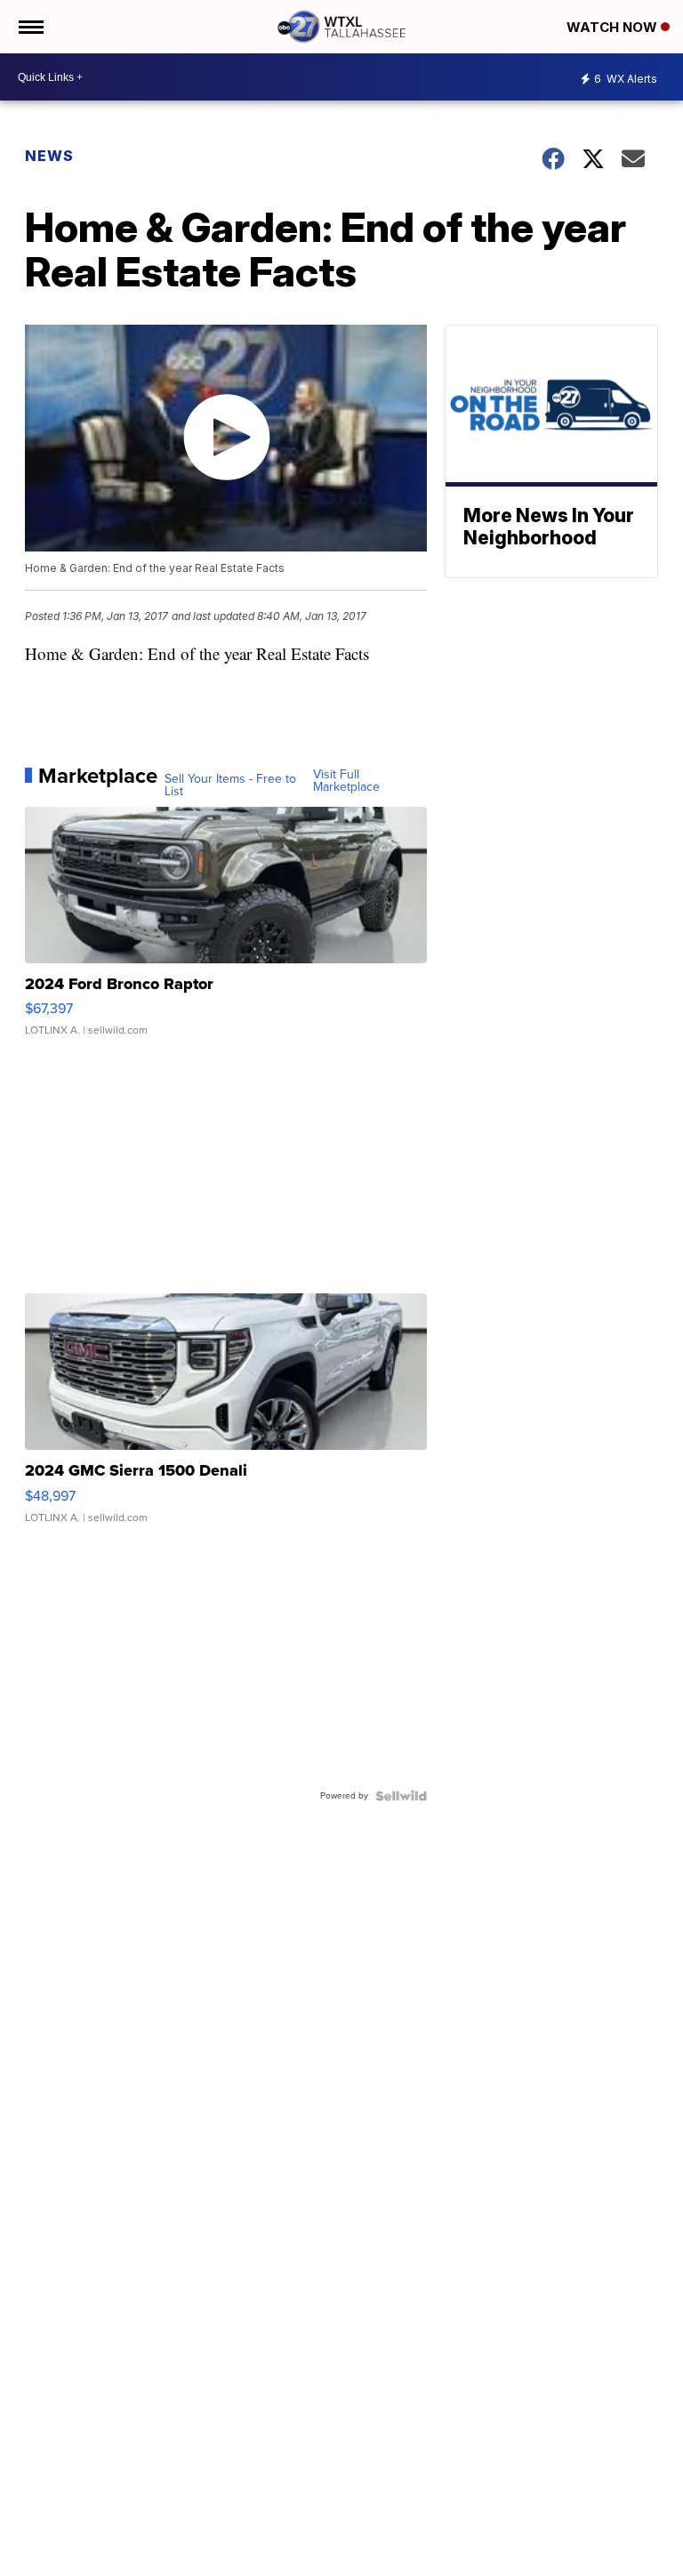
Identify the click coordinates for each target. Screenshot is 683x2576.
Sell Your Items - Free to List (230, 785)
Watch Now (614, 27)
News (49, 156)
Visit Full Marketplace (346, 781)
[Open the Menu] (30, 27)
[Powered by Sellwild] (401, 1796)
